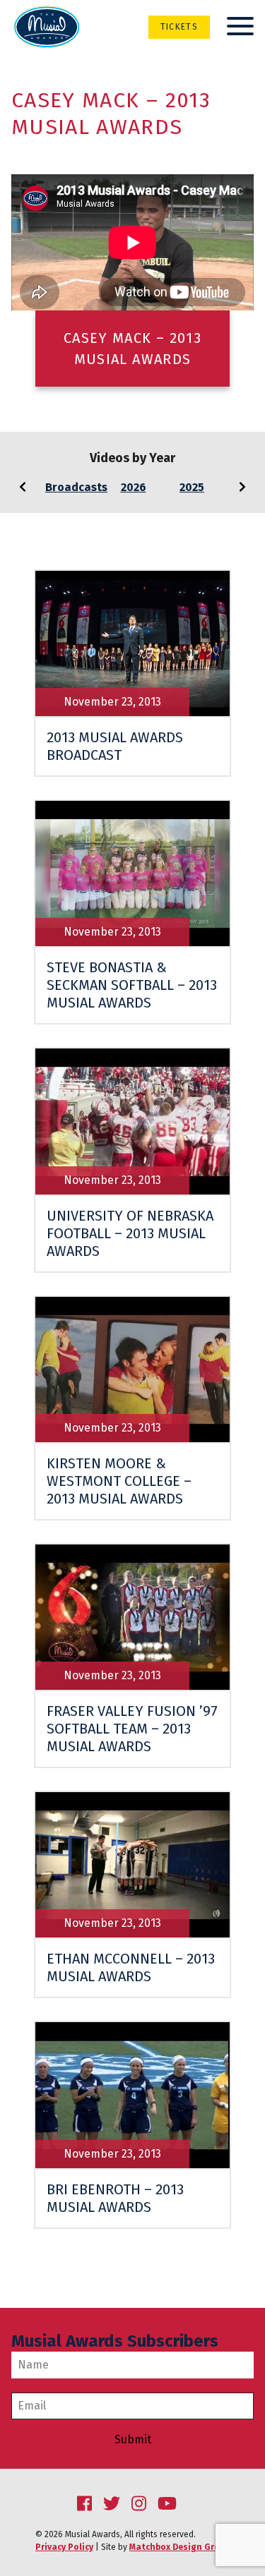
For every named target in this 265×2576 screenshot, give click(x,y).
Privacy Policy (64, 2547)
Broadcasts (76, 487)
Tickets (179, 27)
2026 (134, 487)
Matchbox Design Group (179, 2547)
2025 (192, 487)
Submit (133, 2440)
